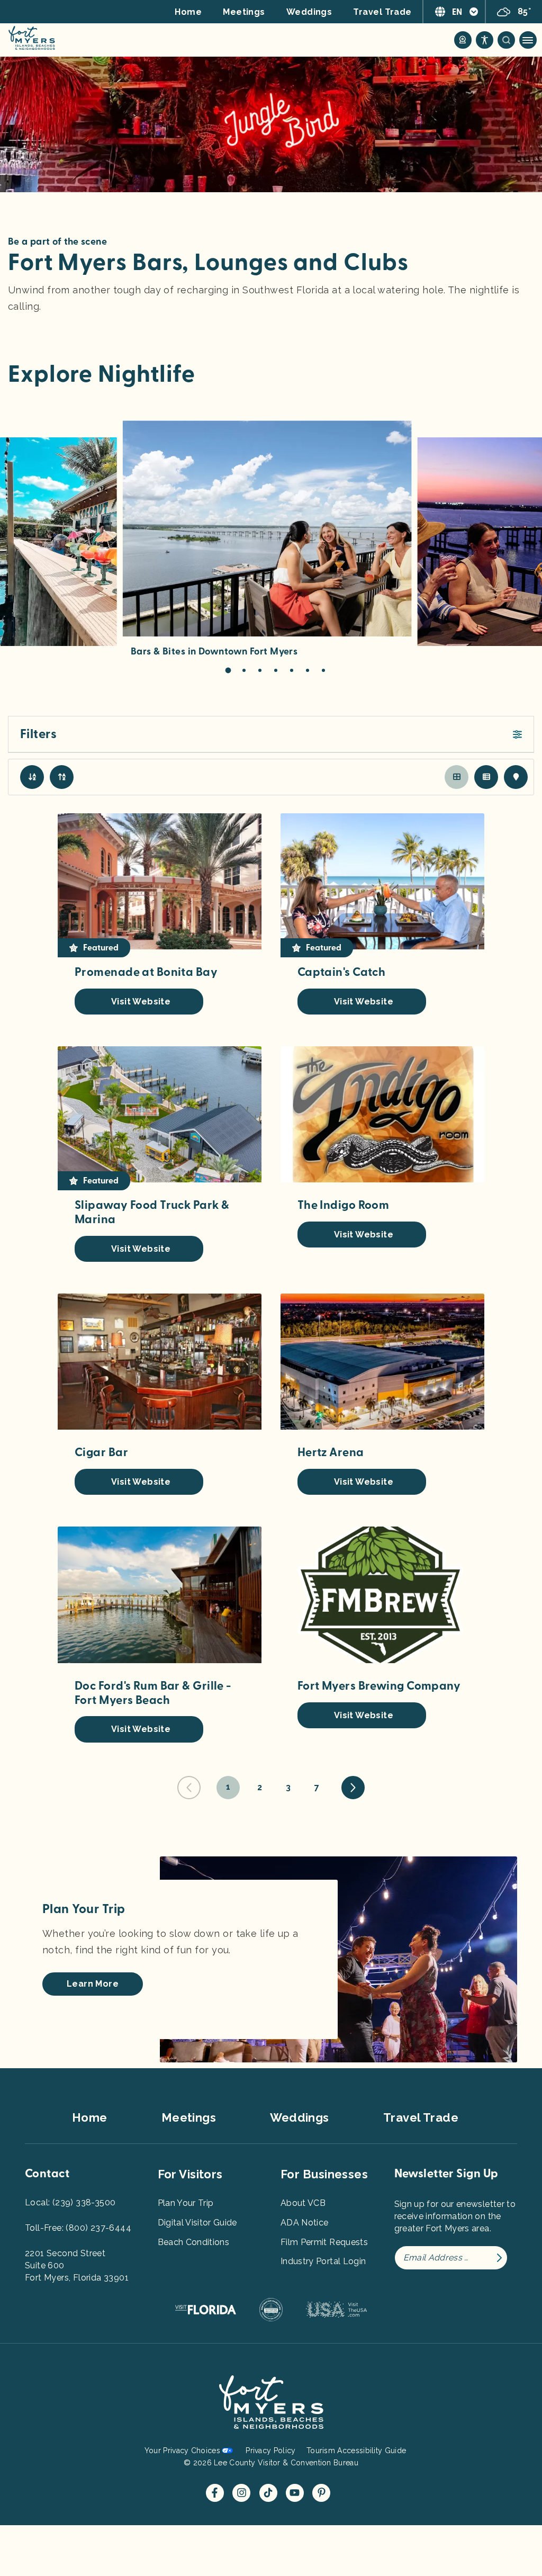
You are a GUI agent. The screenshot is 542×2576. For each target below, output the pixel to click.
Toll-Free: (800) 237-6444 (78, 2228)
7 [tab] (323, 670)
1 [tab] (228, 671)
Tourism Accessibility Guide (356, 2451)
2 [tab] (244, 670)
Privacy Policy (270, 2451)
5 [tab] (292, 670)
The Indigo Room (344, 1205)
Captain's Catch (342, 972)
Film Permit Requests (324, 2242)
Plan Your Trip (186, 2203)
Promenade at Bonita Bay (146, 972)
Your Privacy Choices (182, 2451)
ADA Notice (305, 2223)
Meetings (244, 12)
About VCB (303, 2203)
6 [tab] (308, 670)
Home (188, 12)
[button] (271, 734)
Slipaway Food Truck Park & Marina (152, 1212)
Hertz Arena (331, 1452)
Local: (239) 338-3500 (70, 2202)
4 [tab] (276, 670)
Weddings (309, 12)
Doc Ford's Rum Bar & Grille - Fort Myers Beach (153, 1693)
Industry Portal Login (323, 2261)
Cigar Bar (101, 1452)
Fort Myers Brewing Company (379, 1686)
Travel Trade (382, 12)
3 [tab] (260, 670)
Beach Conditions (194, 2242)
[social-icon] (463, 40)
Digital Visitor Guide (197, 2223)
